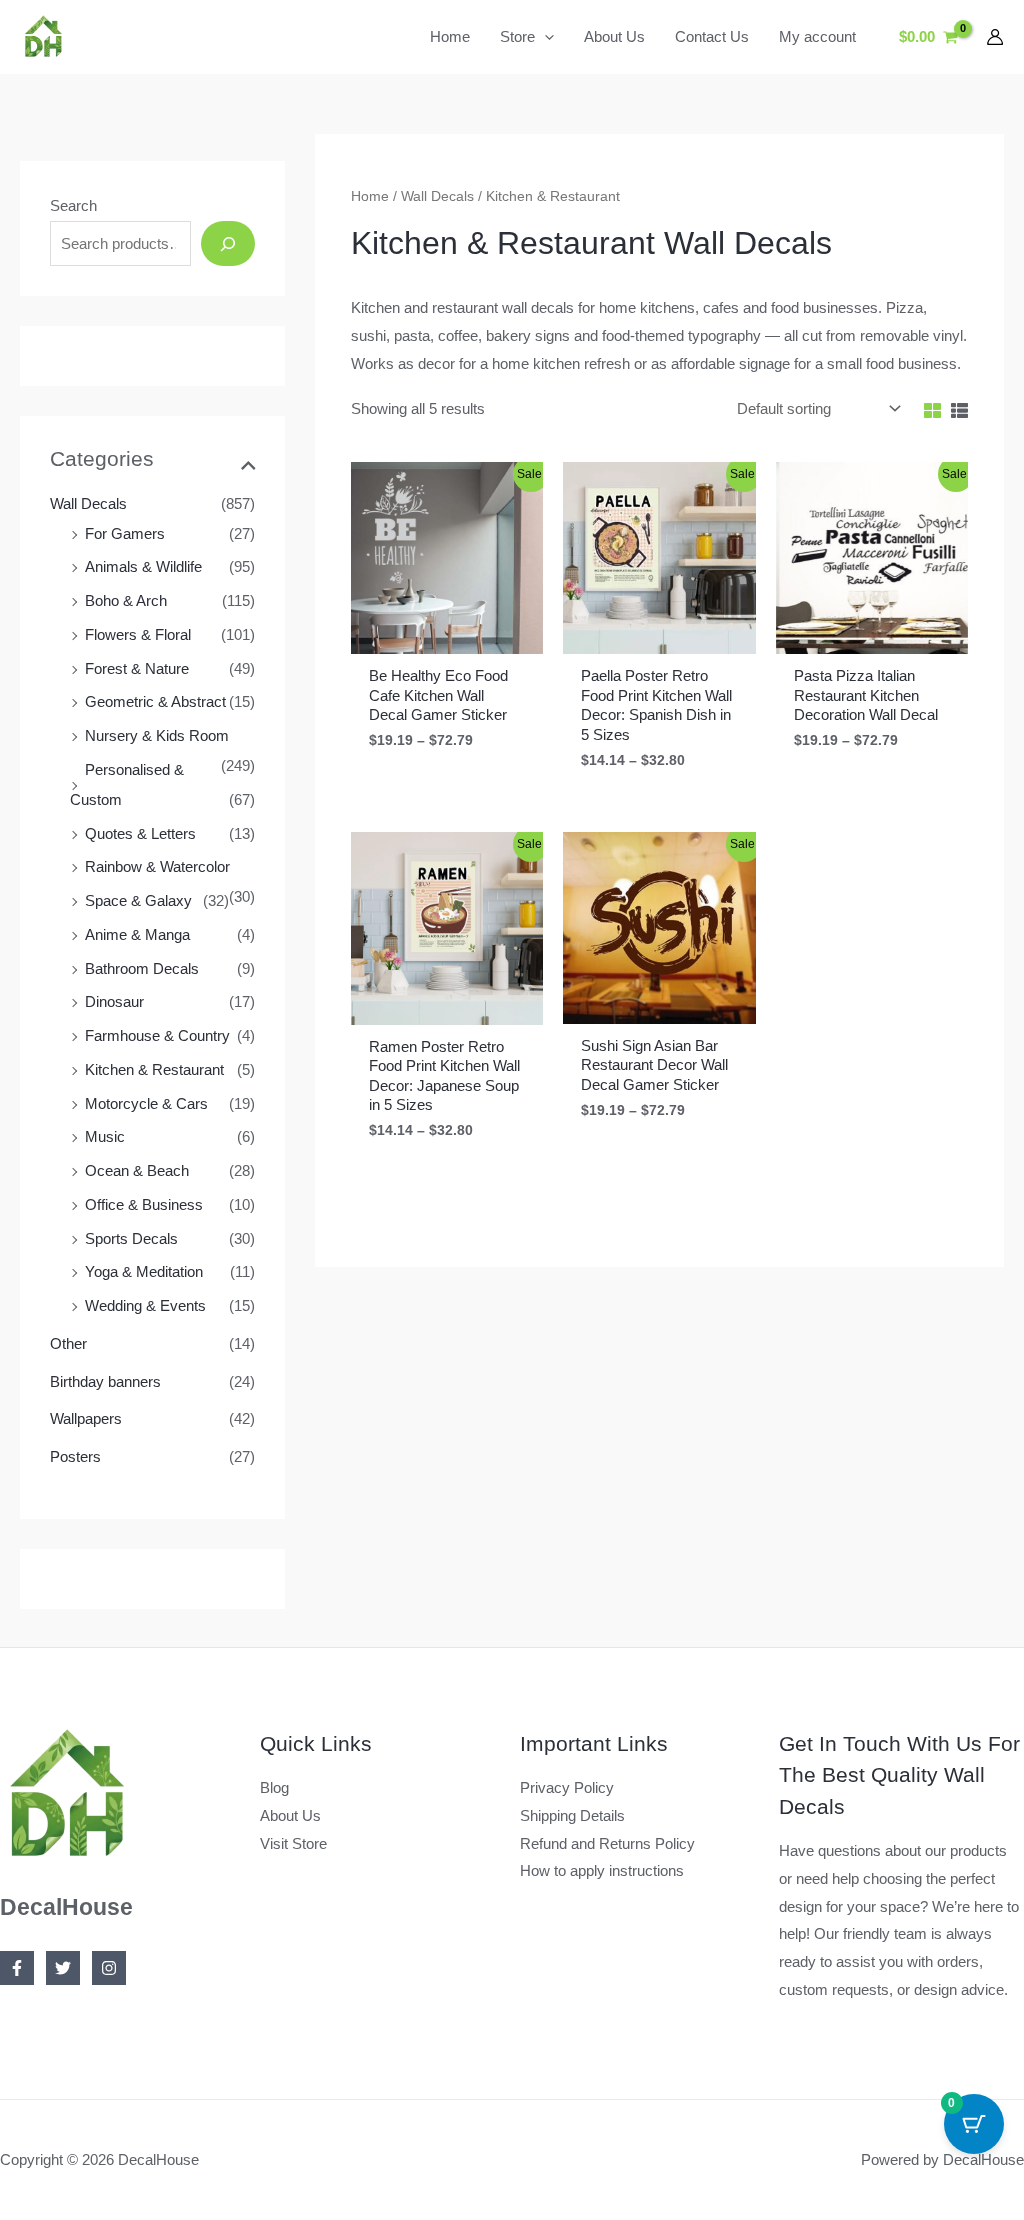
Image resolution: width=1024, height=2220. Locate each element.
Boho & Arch (126, 600)
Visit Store (293, 1843)
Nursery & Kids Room (157, 735)
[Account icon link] (995, 37)
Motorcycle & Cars (146, 1103)
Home (370, 196)
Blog (274, 1787)
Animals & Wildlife (143, 566)
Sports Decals (131, 1238)
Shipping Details (572, 1815)
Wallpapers (86, 1418)
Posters (75, 1456)
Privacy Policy (567, 1787)
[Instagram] (109, 1968)
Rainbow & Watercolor (157, 866)
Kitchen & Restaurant (154, 1069)
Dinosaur (114, 1001)
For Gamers (125, 533)
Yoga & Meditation (144, 1271)
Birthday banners (105, 1381)
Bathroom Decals (142, 968)
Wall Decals (88, 503)
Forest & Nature (137, 668)
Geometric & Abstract (155, 701)
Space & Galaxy (138, 900)
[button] (544, 37)
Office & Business (144, 1204)
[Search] (228, 243)
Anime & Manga (137, 934)
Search (73, 205)
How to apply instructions (602, 1870)
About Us (290, 1815)
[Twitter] (63, 1968)
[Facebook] (17, 1968)
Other (68, 1343)
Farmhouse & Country (157, 1035)
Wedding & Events (145, 1305)
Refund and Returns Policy (607, 1843)
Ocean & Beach (137, 1170)
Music (105, 1136)
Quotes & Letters (140, 833)
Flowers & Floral (138, 634)
